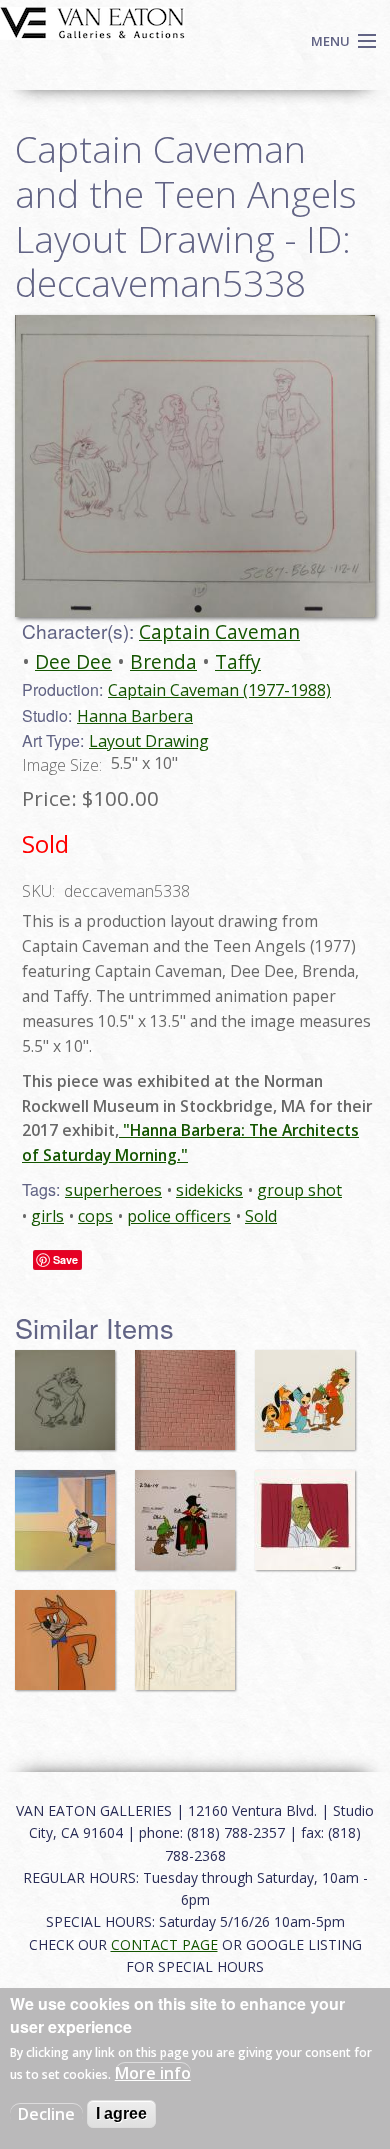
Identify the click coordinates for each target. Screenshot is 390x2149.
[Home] (92, 21)
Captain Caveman (219, 631)
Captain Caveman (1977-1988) (219, 690)
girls (47, 1216)
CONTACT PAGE (164, 1944)
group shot (299, 1190)
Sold (261, 1216)
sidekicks (209, 1190)
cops (95, 1216)
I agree (121, 2113)
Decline (46, 2114)
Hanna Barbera (135, 716)
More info (153, 2073)
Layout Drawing (149, 741)
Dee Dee (73, 661)
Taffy (238, 661)
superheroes (113, 1190)
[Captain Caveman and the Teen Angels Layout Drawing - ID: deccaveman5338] (195, 464)
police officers (179, 1216)
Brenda (163, 661)
